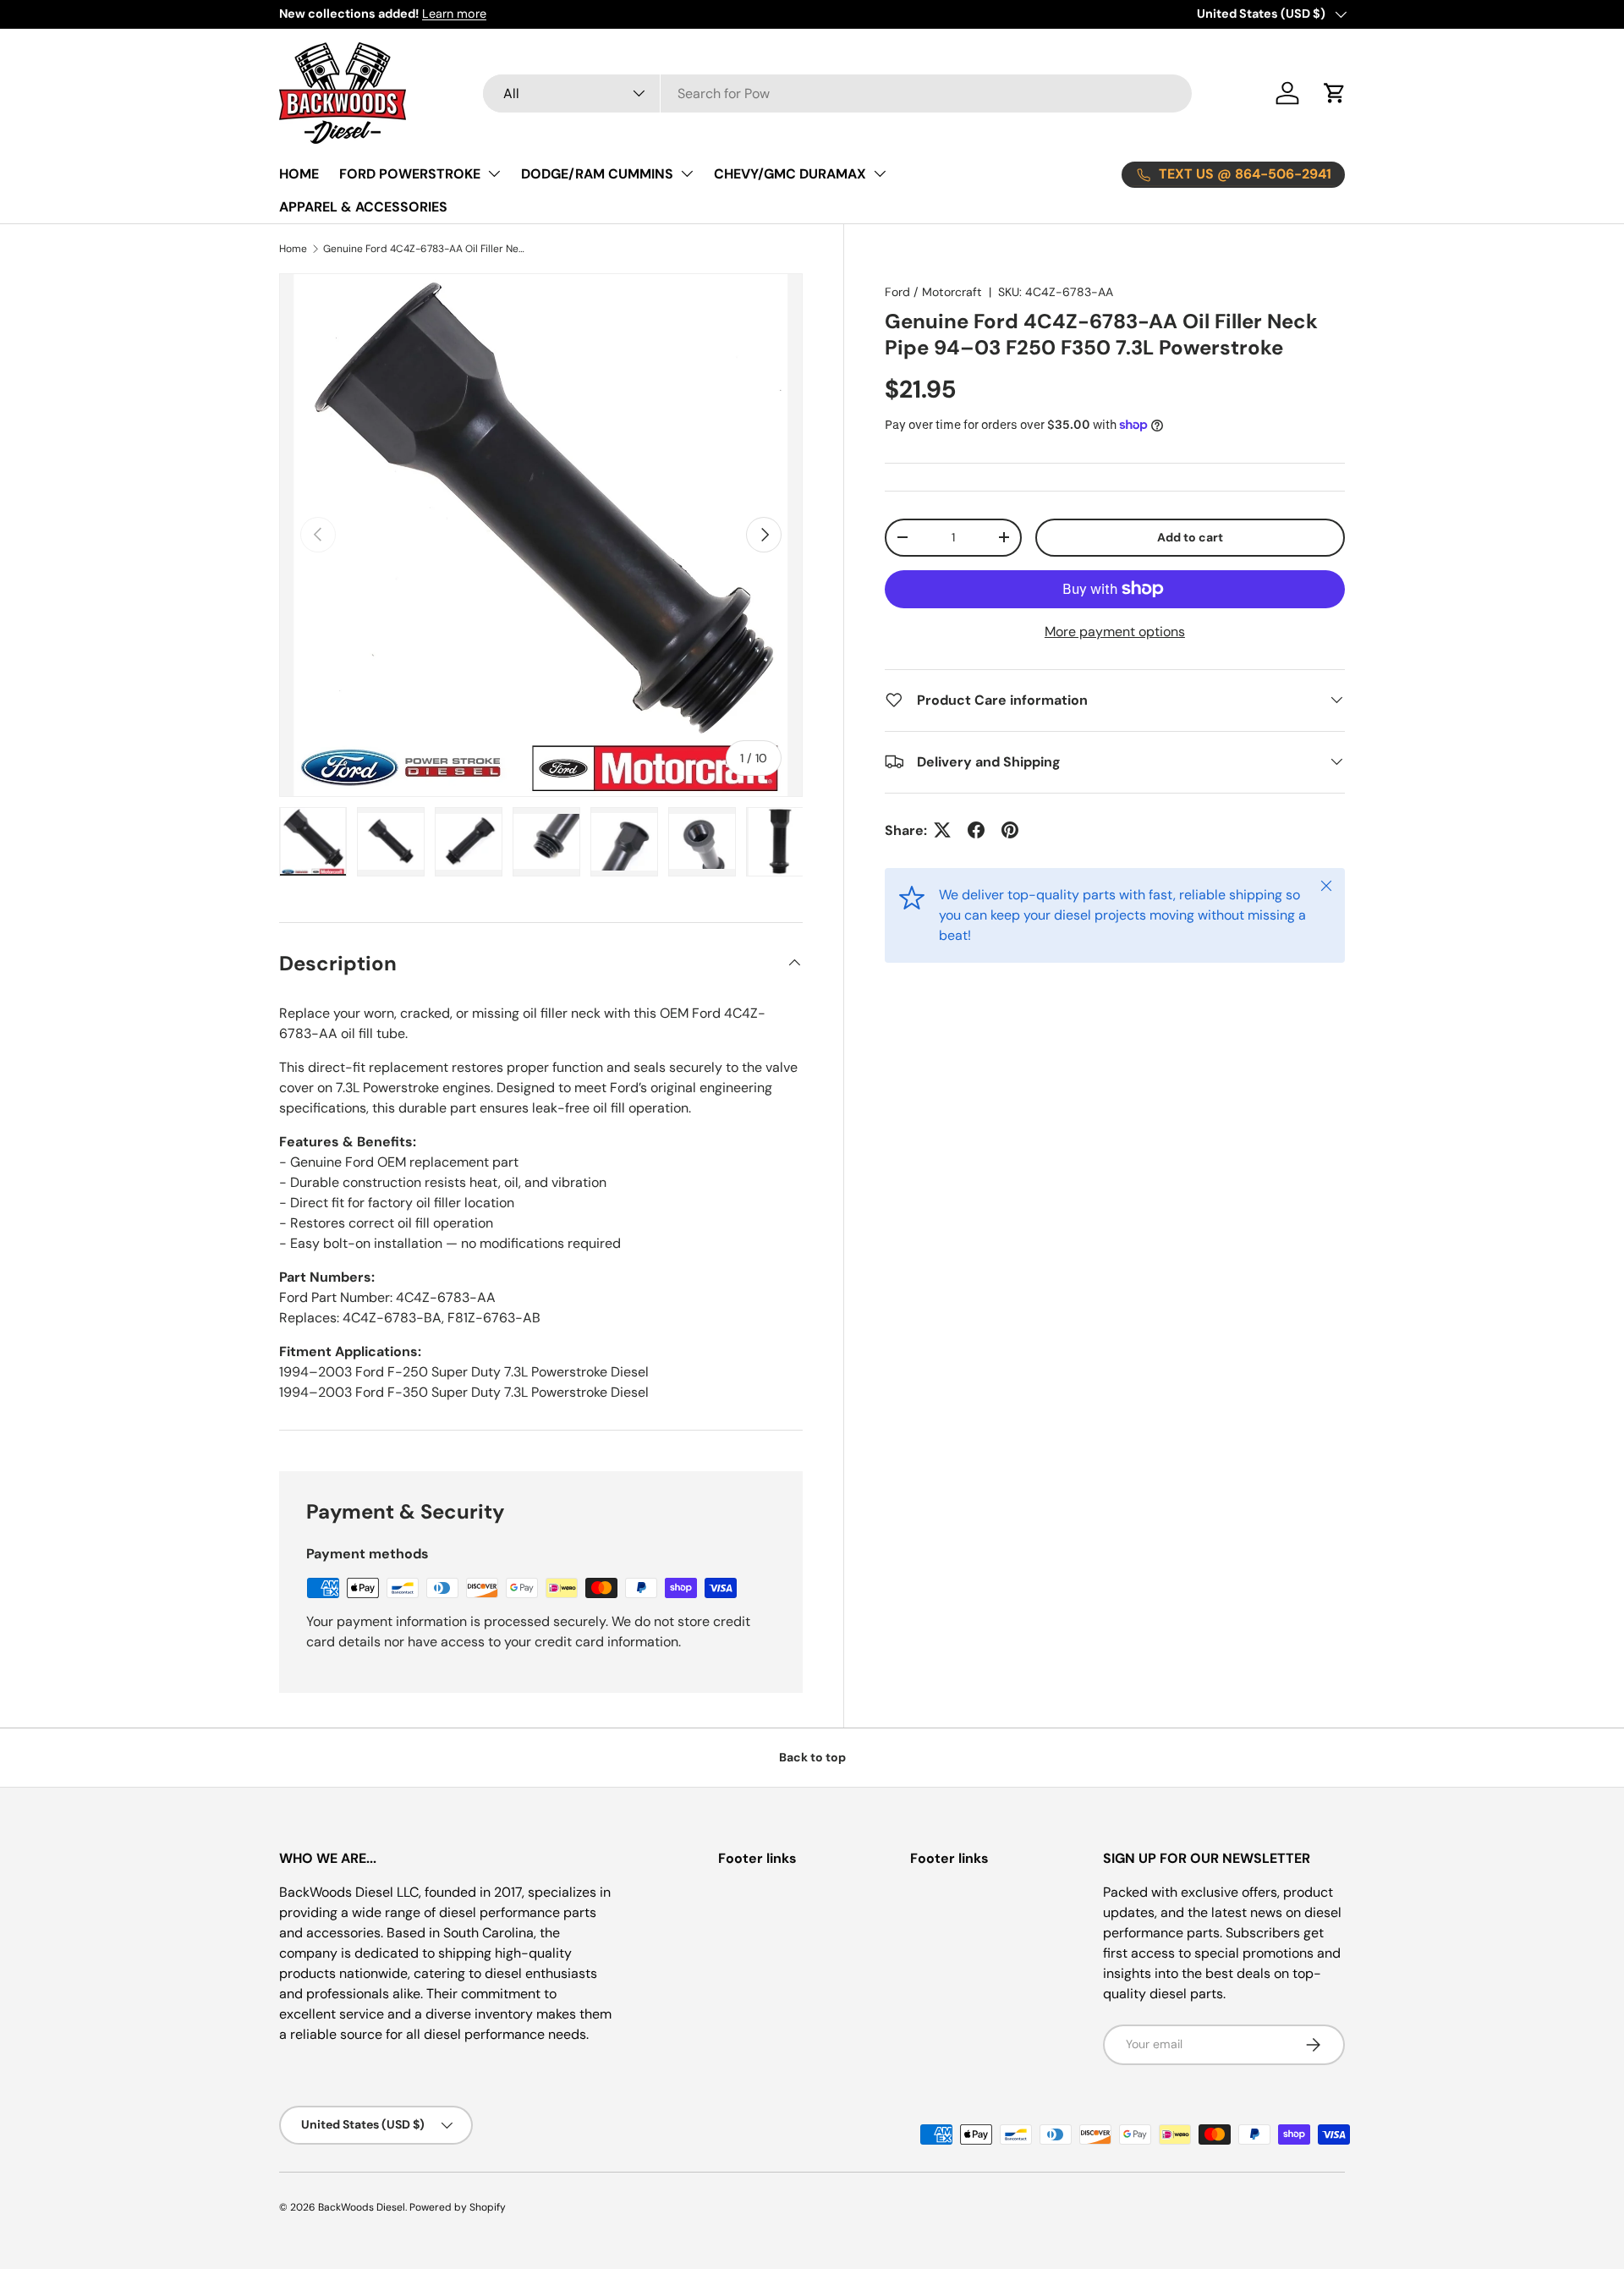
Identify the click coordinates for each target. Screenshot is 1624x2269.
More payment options (1115, 631)
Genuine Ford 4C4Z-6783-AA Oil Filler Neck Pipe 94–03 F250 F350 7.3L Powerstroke (425, 249)
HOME (299, 174)
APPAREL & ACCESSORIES (363, 207)
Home (293, 249)
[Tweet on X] (942, 830)
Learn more (454, 14)
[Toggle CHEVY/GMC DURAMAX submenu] (880, 173)
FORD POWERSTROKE (410, 174)
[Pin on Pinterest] (1010, 830)
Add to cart (1190, 537)
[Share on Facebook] (976, 830)
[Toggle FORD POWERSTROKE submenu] (494, 173)
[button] (1335, 93)
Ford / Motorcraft (933, 292)
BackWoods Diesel (362, 2207)
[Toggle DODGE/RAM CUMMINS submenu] (687, 173)
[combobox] (837, 93)
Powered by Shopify (458, 2207)
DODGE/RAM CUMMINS (597, 174)
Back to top (812, 1757)
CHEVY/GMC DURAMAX (790, 174)
